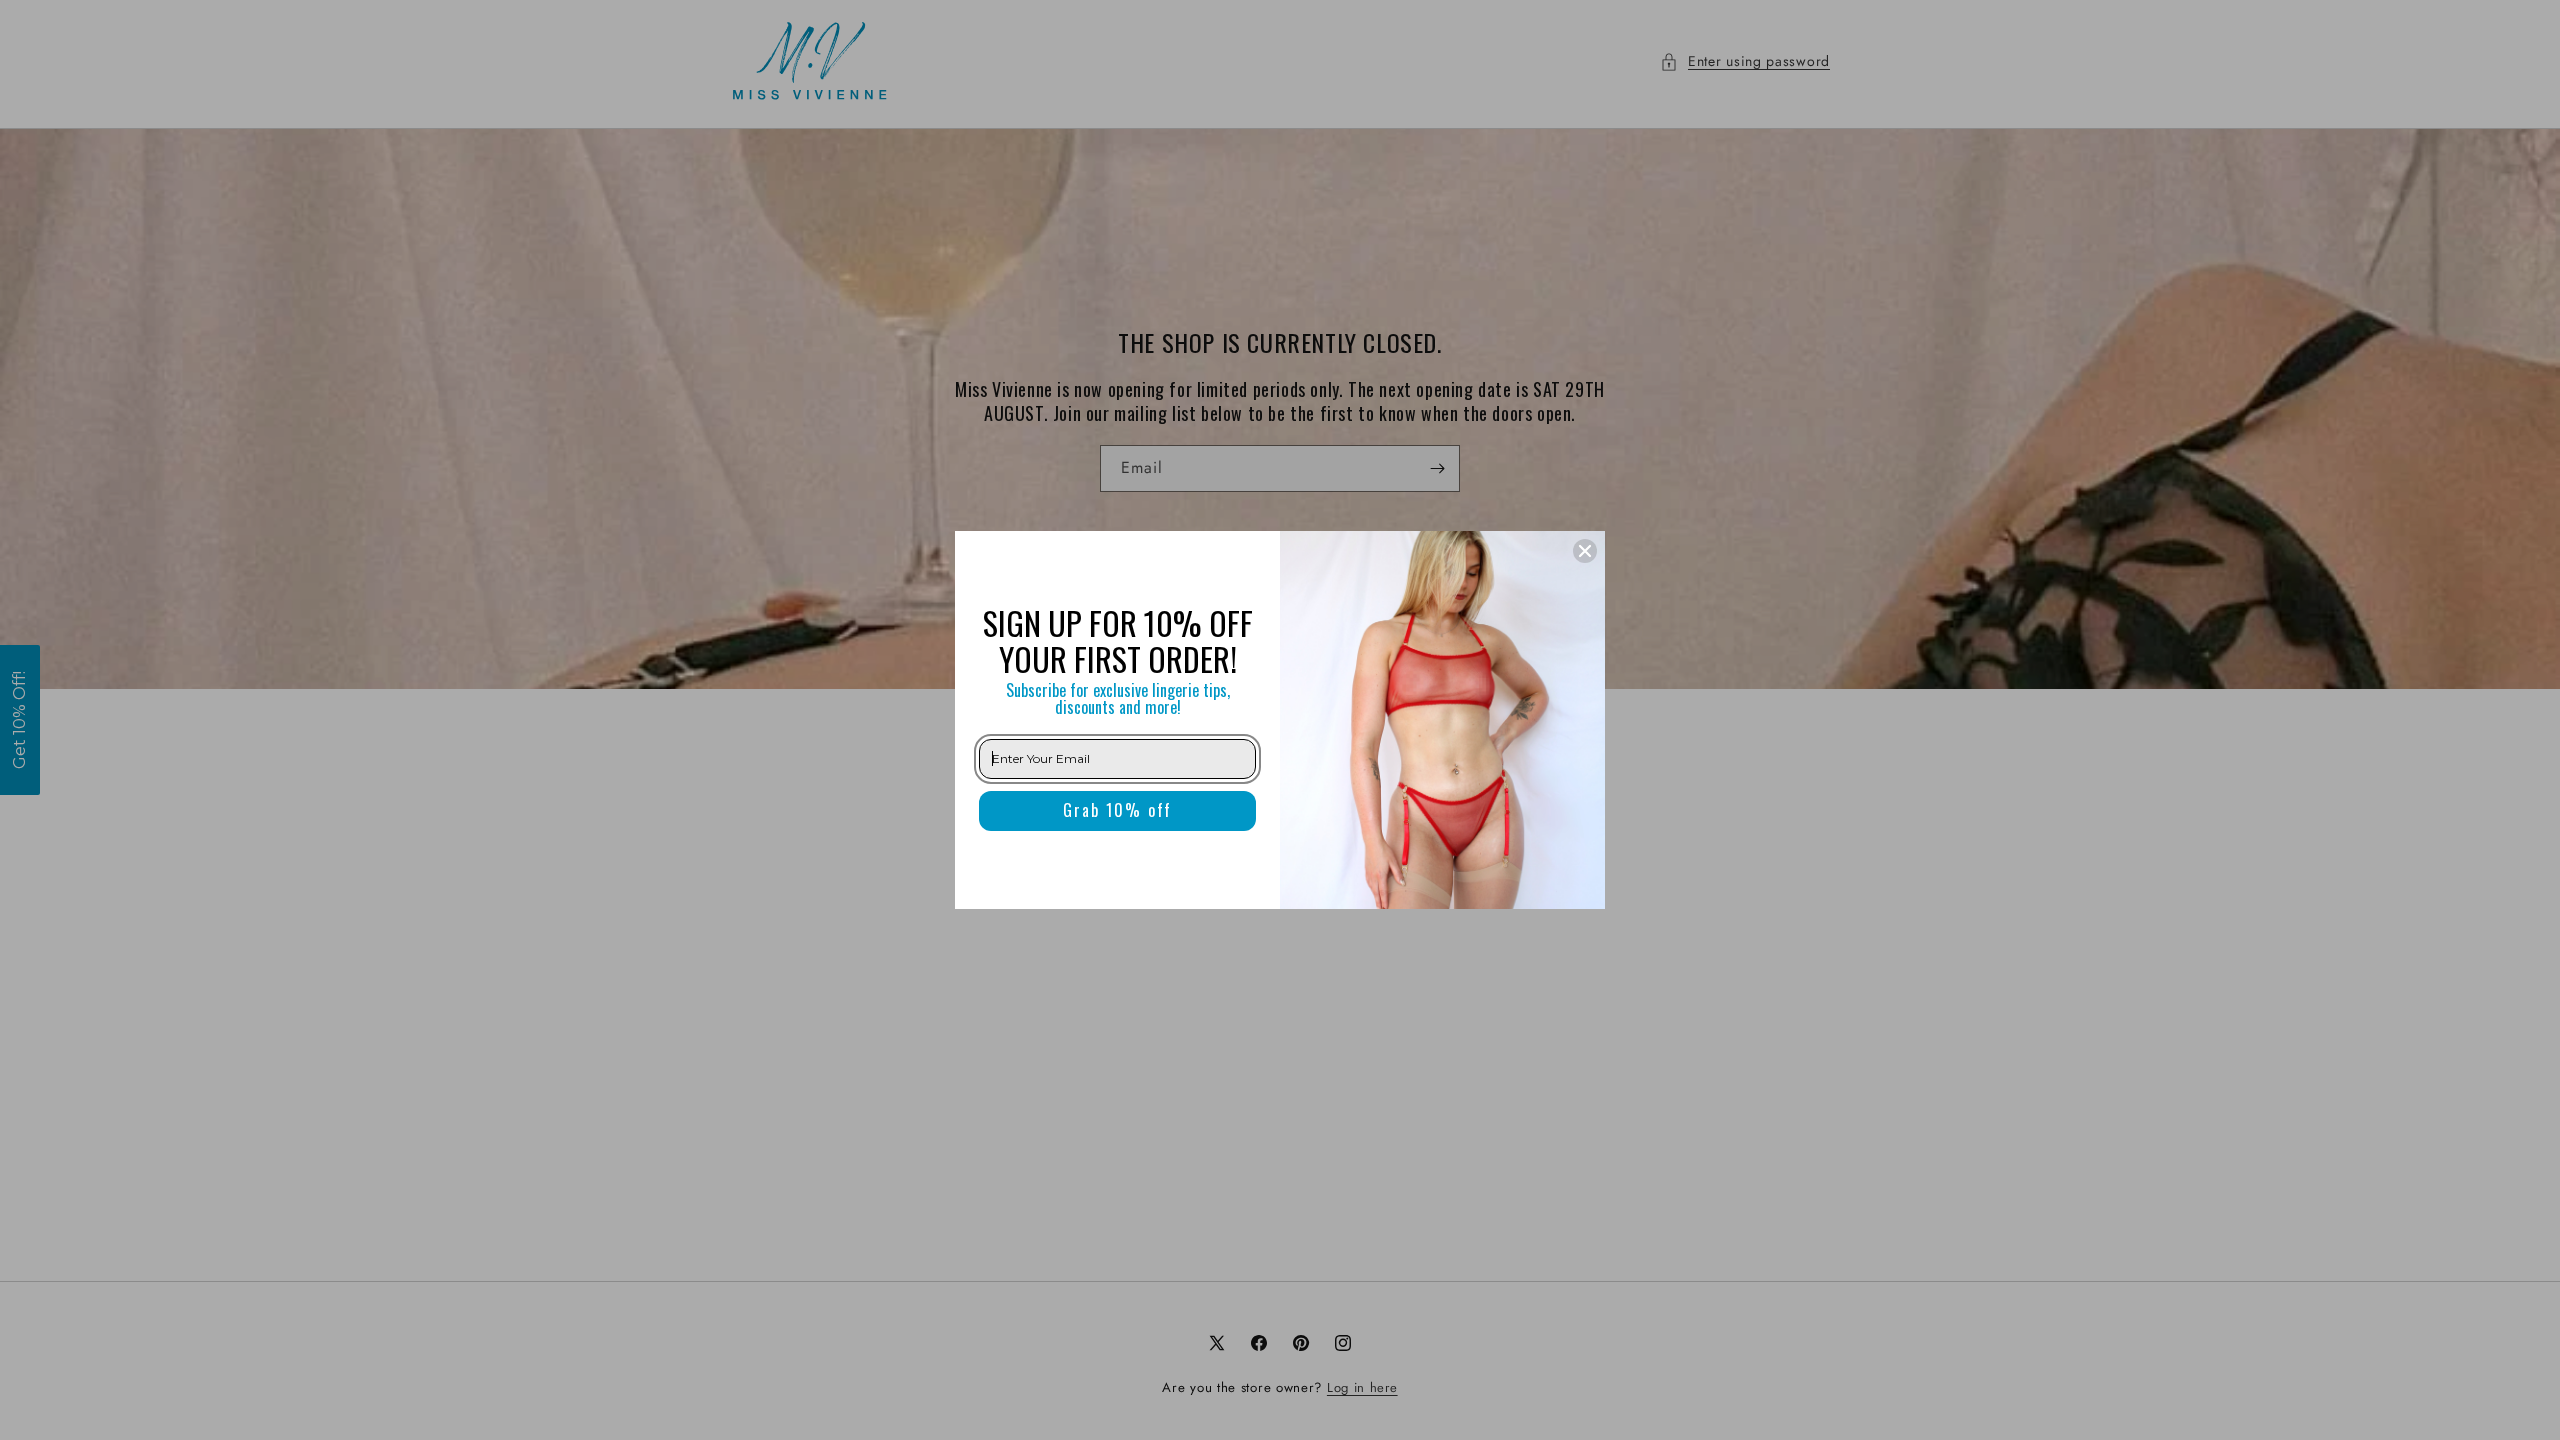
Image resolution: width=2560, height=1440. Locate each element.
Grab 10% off (1117, 810)
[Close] (1585, 551)
